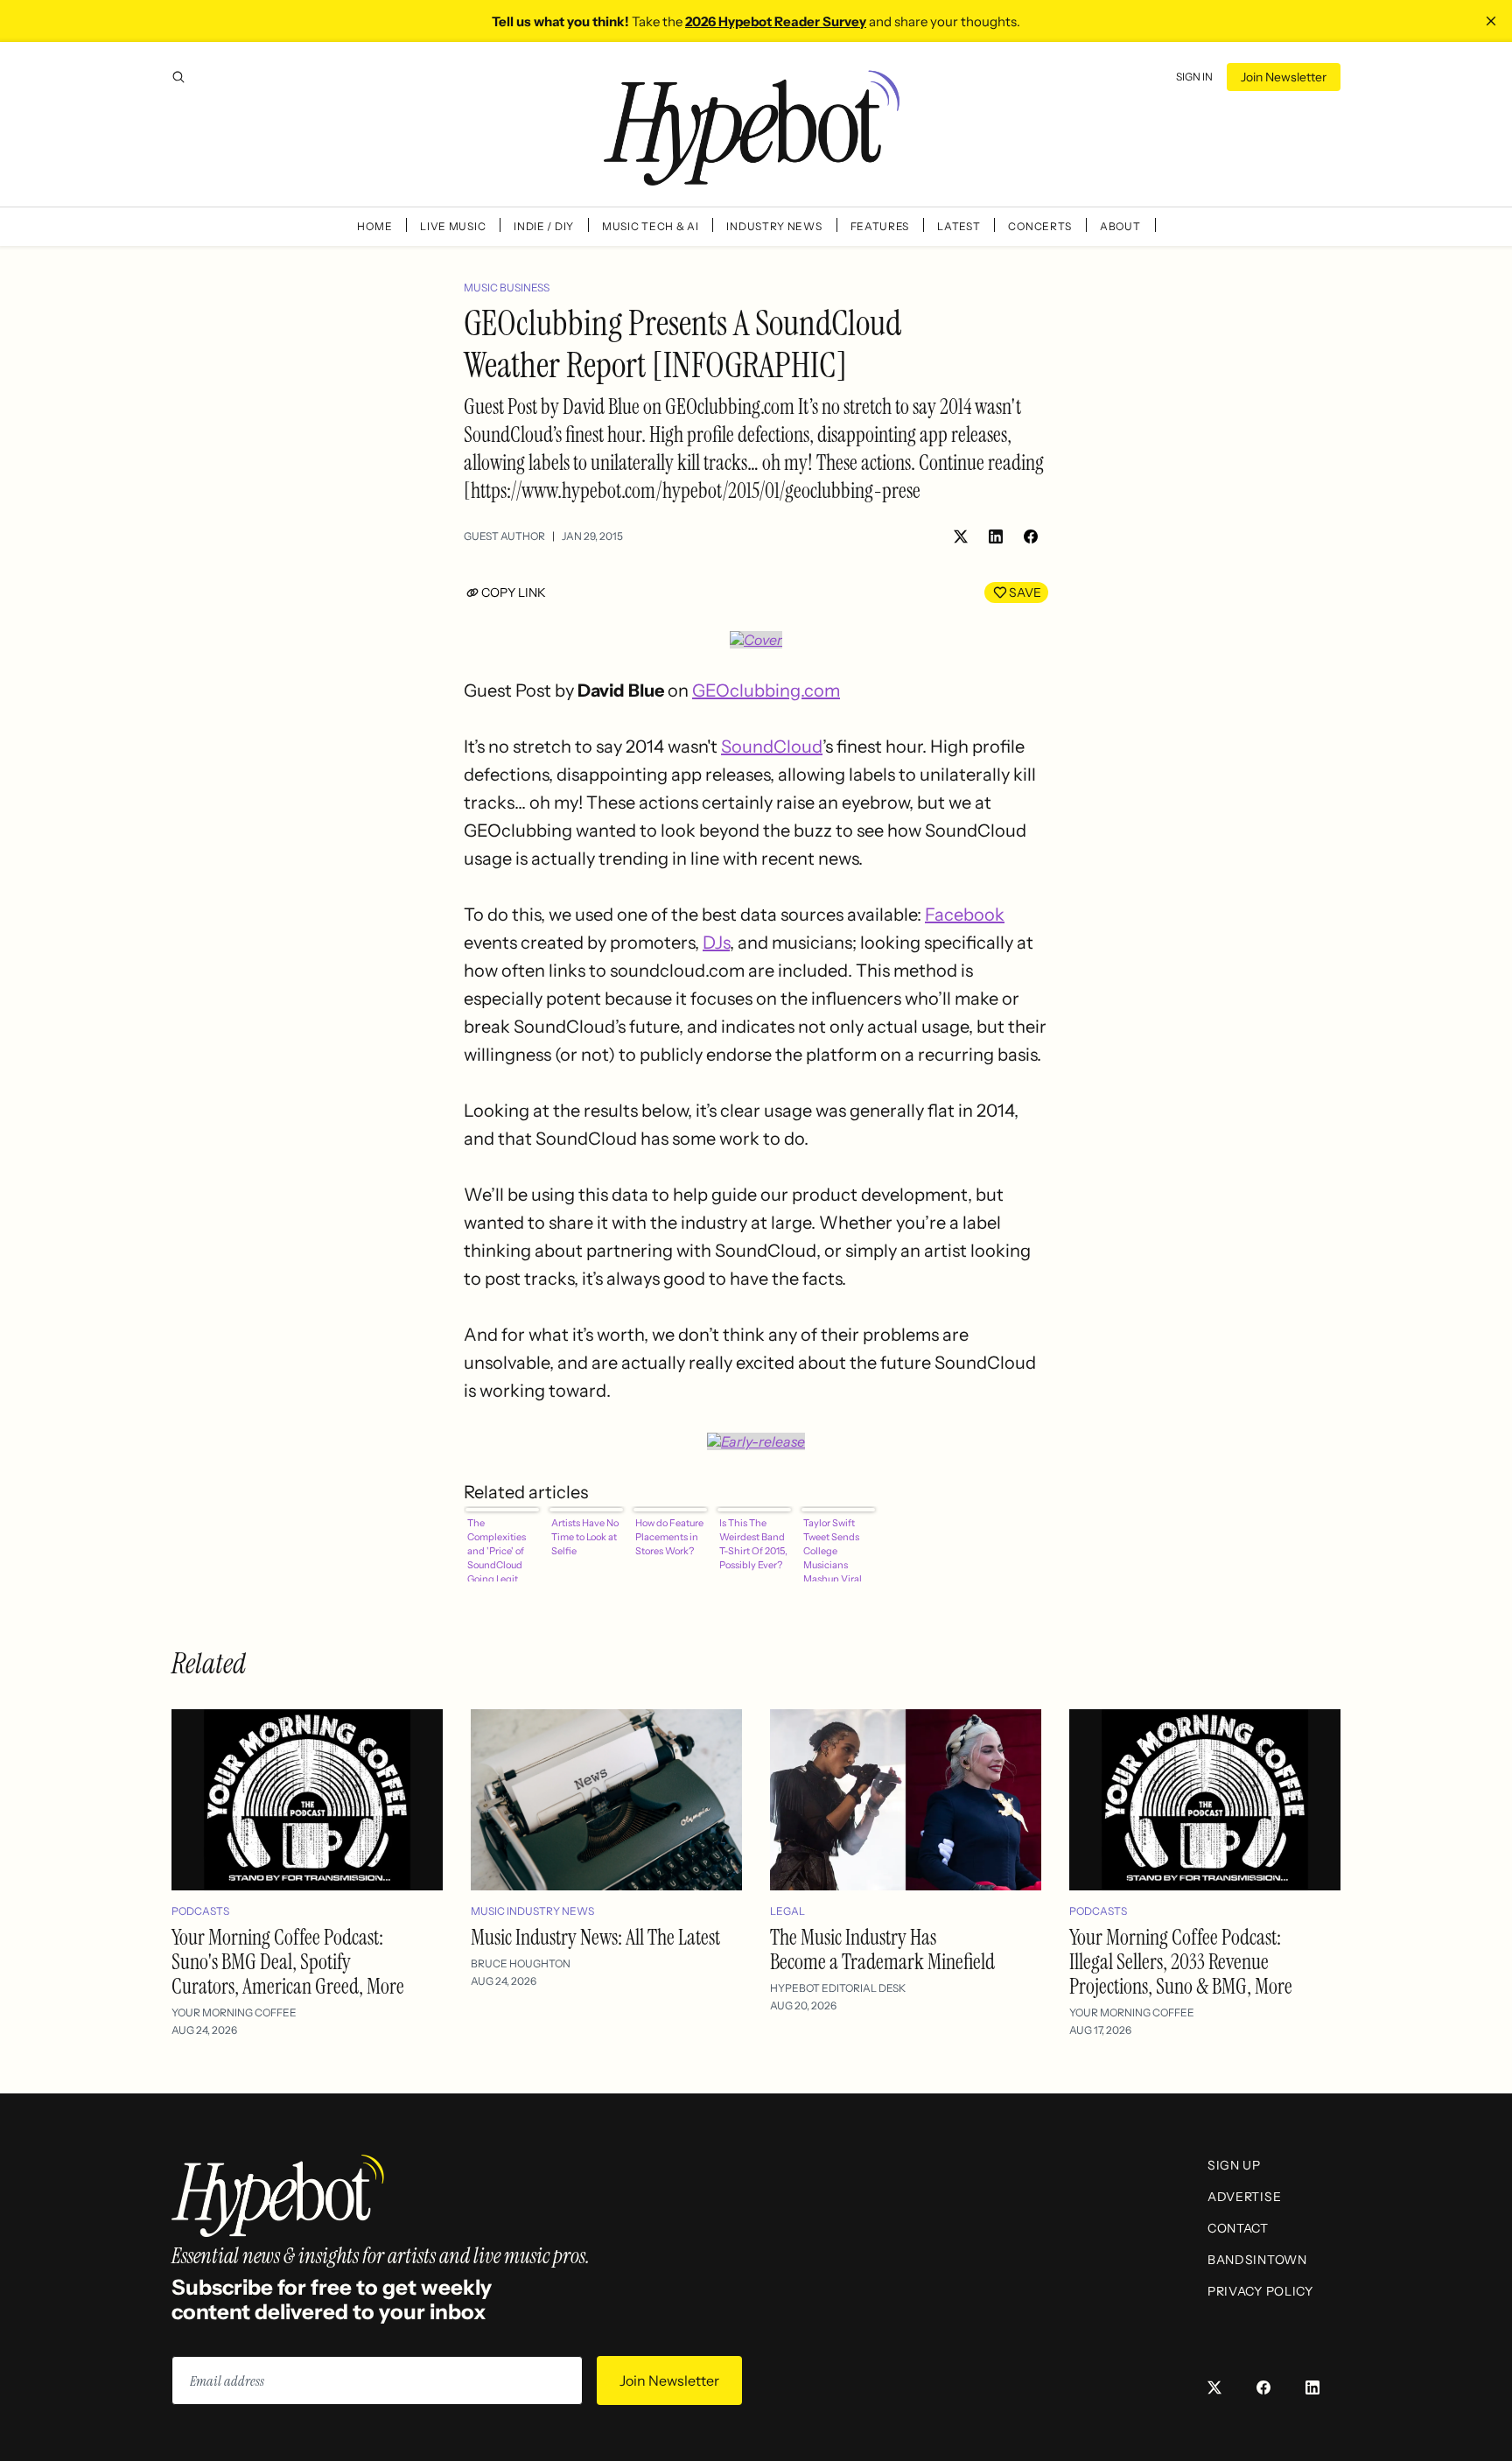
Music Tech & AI (651, 226)
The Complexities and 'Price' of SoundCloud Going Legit (497, 1549)
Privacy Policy (1260, 2291)
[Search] (178, 77)
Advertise (1244, 2197)
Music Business (507, 287)
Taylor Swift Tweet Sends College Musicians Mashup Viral (833, 1549)
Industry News (774, 226)
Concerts (1040, 226)
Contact (1238, 2228)
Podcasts (200, 1911)
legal (787, 1911)
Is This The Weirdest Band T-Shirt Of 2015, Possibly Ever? (753, 1544)
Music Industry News (532, 1911)
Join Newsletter (1284, 77)
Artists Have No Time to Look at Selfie (585, 1537)
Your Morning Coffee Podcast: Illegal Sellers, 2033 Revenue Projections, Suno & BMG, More (1181, 1962)
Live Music (453, 226)
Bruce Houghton (521, 1963)
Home (374, 226)
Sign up (1234, 2165)
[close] (1491, 21)
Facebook (965, 915)
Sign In (1194, 77)
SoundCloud (772, 747)
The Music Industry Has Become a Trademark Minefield (882, 1949)
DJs (716, 943)
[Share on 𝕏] (961, 536)
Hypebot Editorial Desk (838, 1988)
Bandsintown (1257, 2260)
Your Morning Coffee (234, 2012)
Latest (959, 226)
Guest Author (504, 536)
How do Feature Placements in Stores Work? (669, 1537)
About (1120, 226)
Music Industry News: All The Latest (595, 1937)
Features (880, 226)
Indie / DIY (544, 226)
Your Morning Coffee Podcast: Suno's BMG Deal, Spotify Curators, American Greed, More (288, 1962)
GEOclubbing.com (766, 691)
